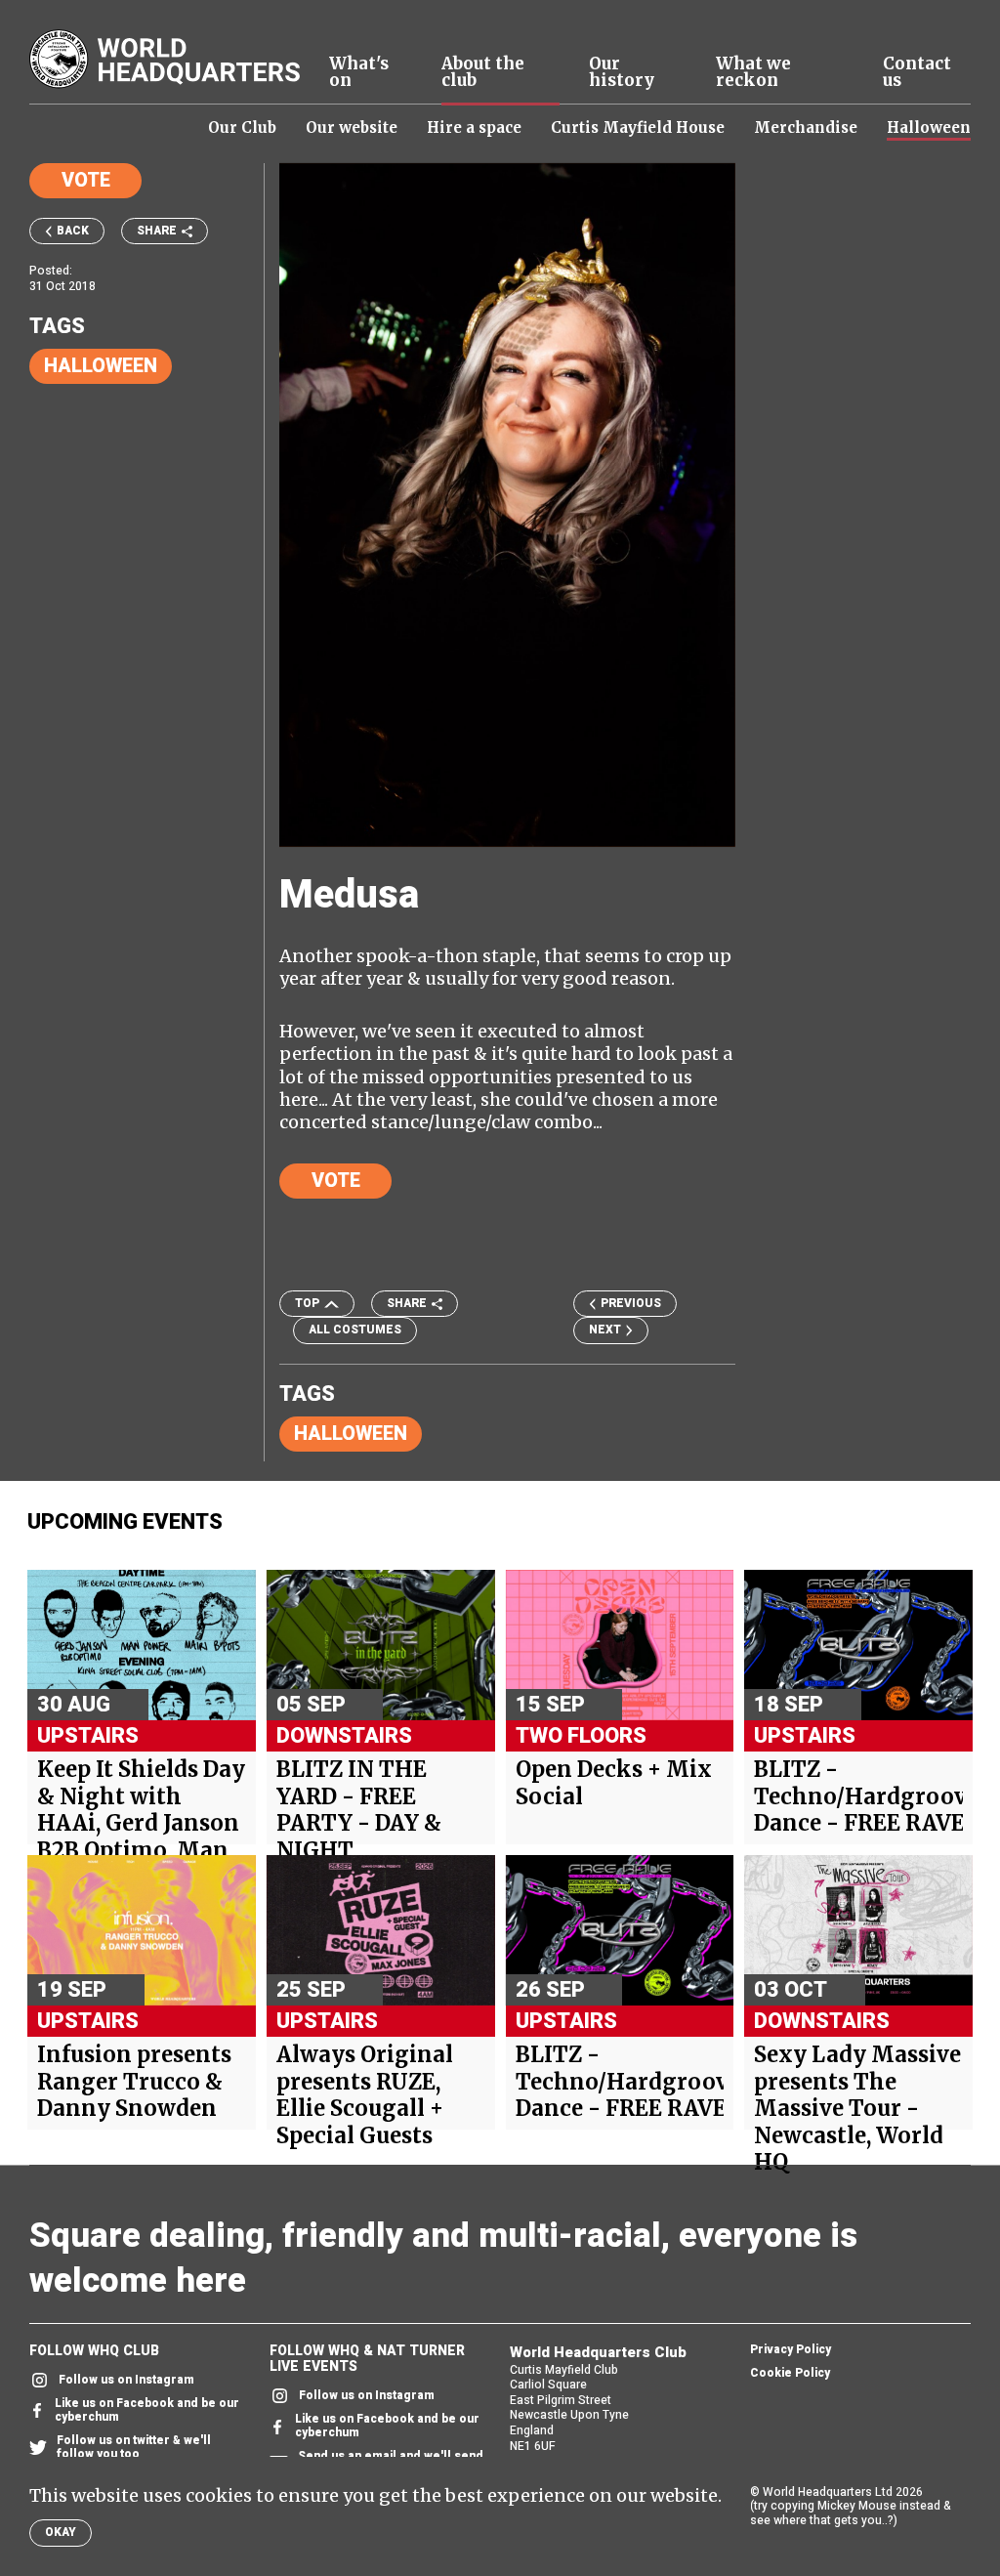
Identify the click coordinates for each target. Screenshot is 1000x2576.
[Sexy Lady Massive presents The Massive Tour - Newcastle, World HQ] (858, 1930)
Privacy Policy (791, 2350)
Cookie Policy (790, 2374)
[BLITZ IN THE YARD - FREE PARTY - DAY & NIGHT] (381, 1645)
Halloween (929, 127)
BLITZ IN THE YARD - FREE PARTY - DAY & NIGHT (359, 1810)
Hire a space (474, 127)
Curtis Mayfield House (638, 127)
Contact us (917, 72)
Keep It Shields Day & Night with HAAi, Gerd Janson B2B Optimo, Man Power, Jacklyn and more (141, 1837)
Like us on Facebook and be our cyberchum (147, 2411)
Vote (86, 180)
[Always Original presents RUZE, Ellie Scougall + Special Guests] (381, 1930)
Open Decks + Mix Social (614, 1783)
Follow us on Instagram (126, 2380)
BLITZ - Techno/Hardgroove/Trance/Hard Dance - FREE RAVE (858, 1796)
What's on (359, 72)
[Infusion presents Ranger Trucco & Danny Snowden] (142, 1930)
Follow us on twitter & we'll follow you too (134, 2448)
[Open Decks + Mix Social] (620, 1645)
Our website (352, 127)
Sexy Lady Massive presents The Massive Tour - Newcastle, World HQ (857, 2109)
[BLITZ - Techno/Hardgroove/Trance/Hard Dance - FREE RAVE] (858, 1645)
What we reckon (753, 72)
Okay (61, 2532)
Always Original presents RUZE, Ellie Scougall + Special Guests (365, 2095)
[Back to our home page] (165, 59)
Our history (622, 72)
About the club (483, 72)
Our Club (242, 127)
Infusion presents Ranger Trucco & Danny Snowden (134, 2082)
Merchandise (806, 127)
